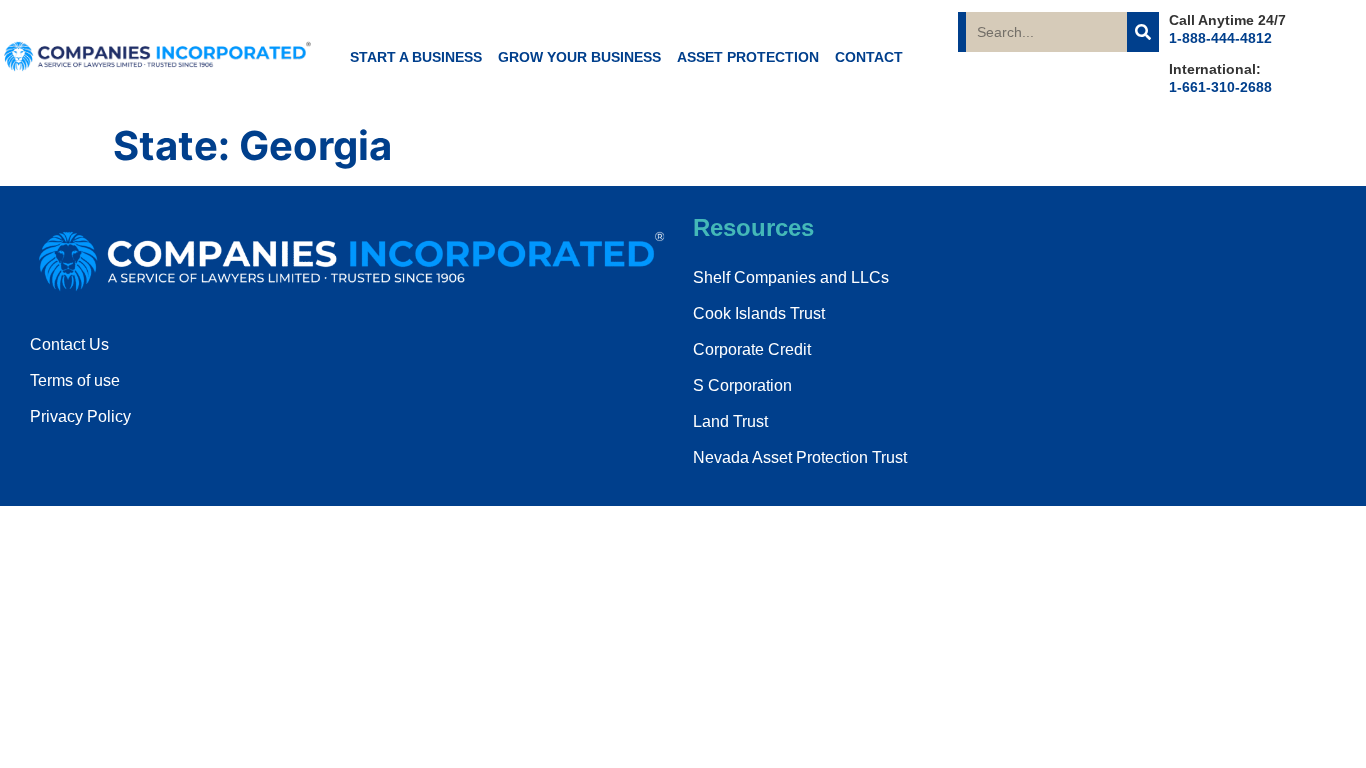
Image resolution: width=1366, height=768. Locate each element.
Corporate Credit (752, 349)
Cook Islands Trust (759, 313)
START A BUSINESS (416, 57)
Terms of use (75, 380)
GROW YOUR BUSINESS (579, 57)
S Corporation (742, 385)
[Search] (1143, 32)
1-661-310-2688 (1220, 87)
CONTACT (869, 57)
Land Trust (730, 421)
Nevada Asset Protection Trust (800, 457)
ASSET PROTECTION (748, 57)
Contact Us (69, 344)
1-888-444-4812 (1220, 38)
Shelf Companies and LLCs (791, 277)
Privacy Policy (80, 416)
